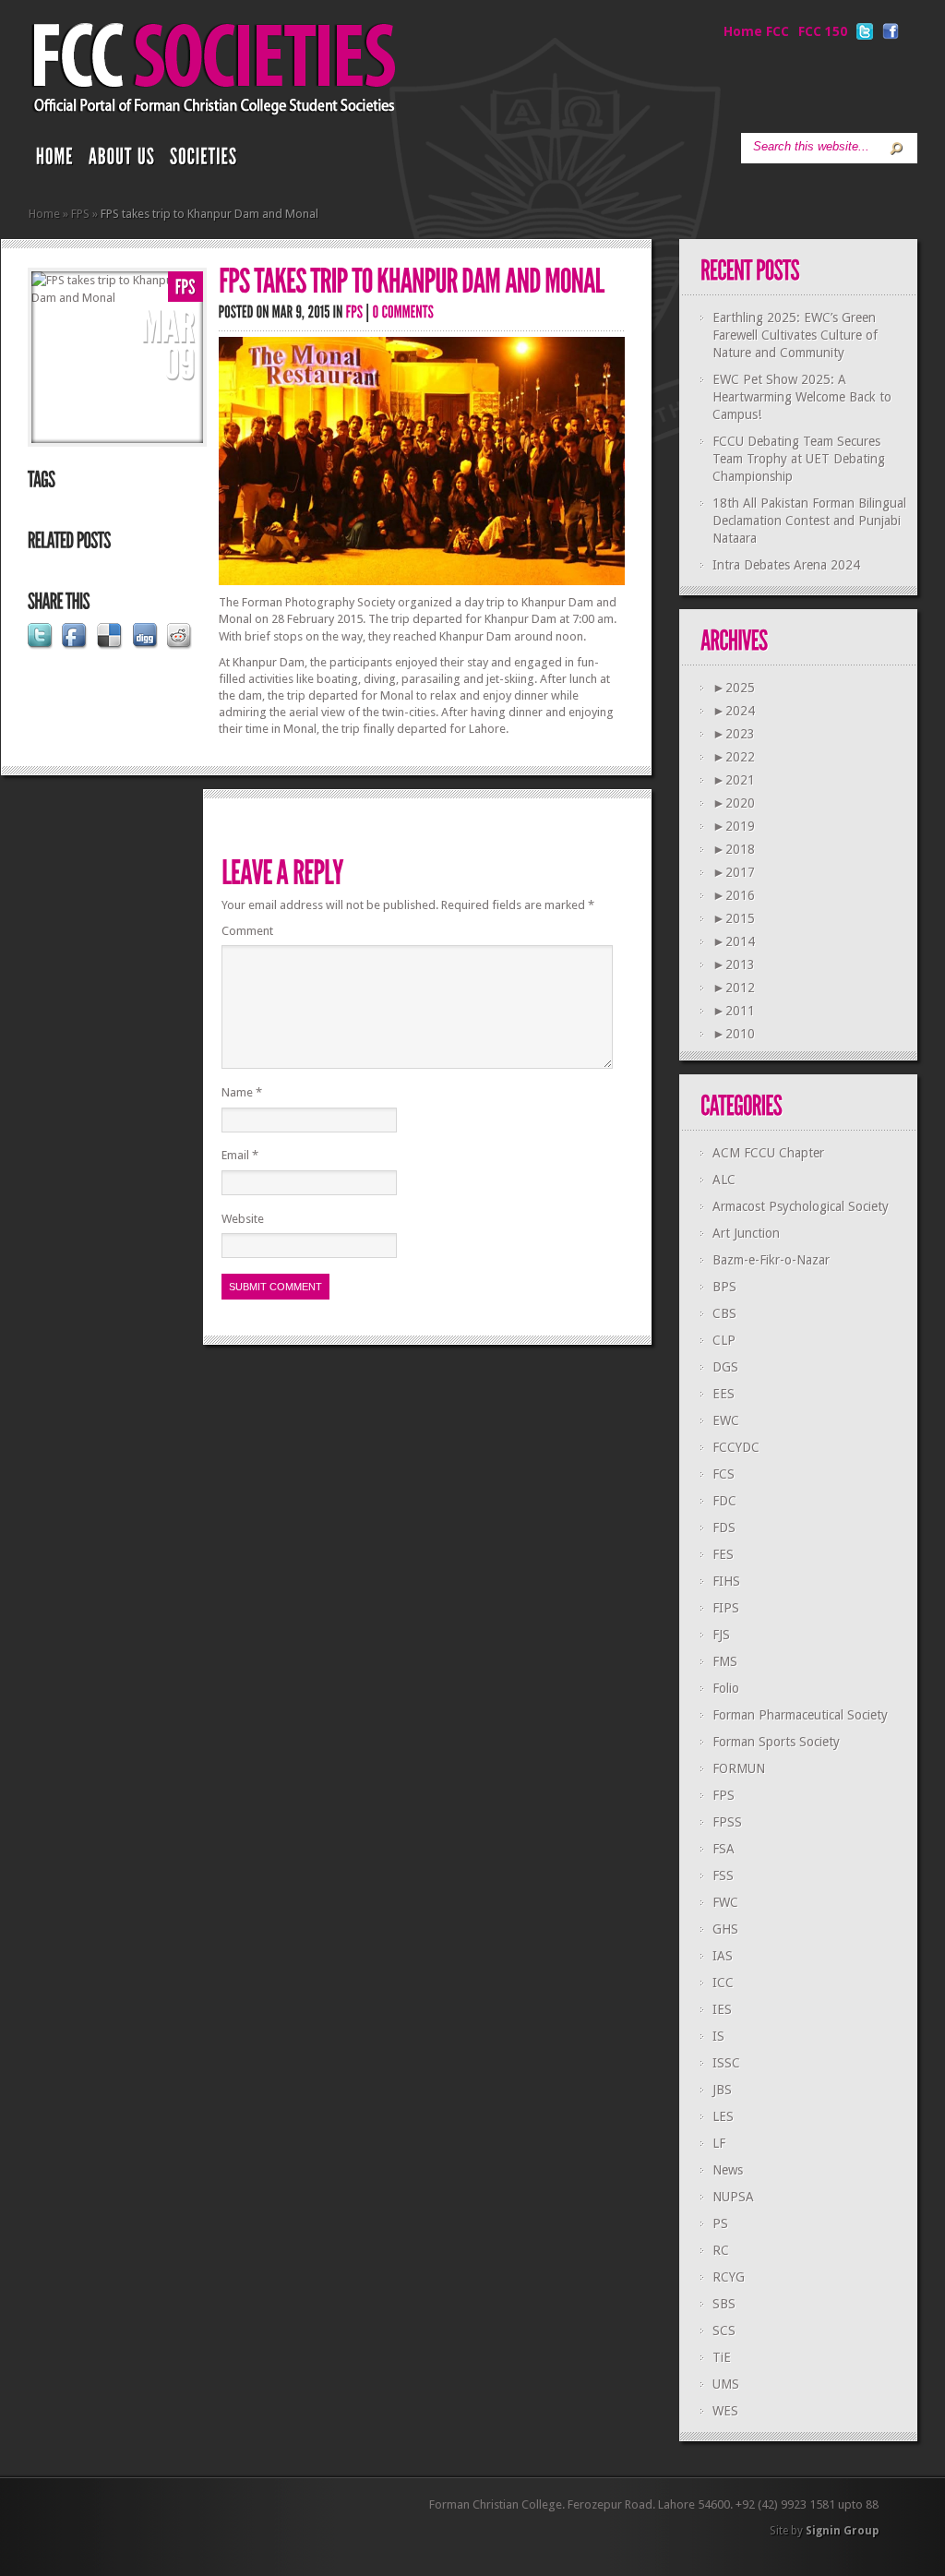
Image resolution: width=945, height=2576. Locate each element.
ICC (723, 1983)
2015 (734, 918)
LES (723, 2116)
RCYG (729, 2277)
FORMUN (739, 1768)
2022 (734, 757)
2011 (734, 1011)
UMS (726, 2384)
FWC (725, 1902)
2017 (734, 872)
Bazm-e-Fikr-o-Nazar (771, 1260)
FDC (724, 1501)
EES (724, 1394)
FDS (724, 1528)
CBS (724, 1313)
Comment (247, 931)
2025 (734, 688)
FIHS (726, 1581)
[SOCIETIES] (204, 161)
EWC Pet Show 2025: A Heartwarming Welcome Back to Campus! (802, 397)
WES (725, 2411)
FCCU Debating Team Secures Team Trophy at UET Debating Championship (799, 459)
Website (243, 1219)
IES (722, 2009)
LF (719, 2143)
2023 (734, 734)
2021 (734, 780)
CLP (724, 1340)
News (728, 2170)
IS (718, 2036)
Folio (726, 1688)
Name (242, 1092)
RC (721, 2250)
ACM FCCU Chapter (768, 1153)
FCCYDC (736, 1447)
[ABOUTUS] (122, 161)
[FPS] (185, 288)
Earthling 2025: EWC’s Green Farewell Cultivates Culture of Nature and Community (795, 335)
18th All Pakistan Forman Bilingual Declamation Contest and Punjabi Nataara (809, 521)
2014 (734, 941)
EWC (726, 1420)
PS (720, 2223)
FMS (725, 1661)
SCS (724, 2330)
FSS (723, 1875)
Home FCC (756, 31)
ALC (724, 1180)
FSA (724, 1849)
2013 (734, 965)
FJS (721, 1635)
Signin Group (842, 2531)
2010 (734, 1034)
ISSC (726, 2063)
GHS (725, 1929)
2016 (734, 895)
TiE (722, 2357)
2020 (734, 803)
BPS (724, 1287)
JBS (722, 2090)
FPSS (727, 1822)
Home (44, 214)
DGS (725, 1367)
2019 (734, 826)
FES (723, 1554)
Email (240, 1155)
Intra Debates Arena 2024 (786, 565)
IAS (723, 1956)
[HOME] (55, 161)
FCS (724, 1474)
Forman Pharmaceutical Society (800, 1715)
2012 (734, 988)
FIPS (726, 1608)
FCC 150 (823, 31)
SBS (724, 2304)
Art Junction (746, 1233)
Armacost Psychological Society (801, 1206)
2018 (734, 849)
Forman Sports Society (776, 1742)
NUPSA (733, 2197)
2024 (734, 711)
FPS (80, 214)
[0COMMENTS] (404, 312)
